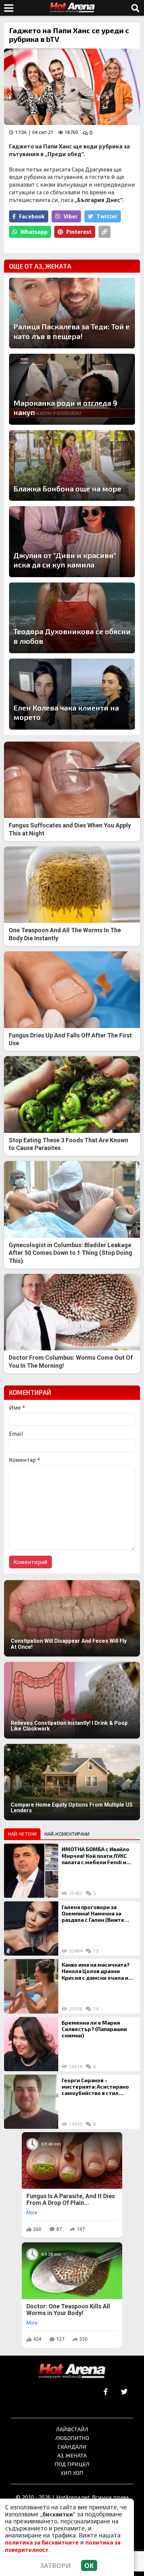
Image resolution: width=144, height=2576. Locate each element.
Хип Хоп (72, 2473)
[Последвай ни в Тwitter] (124, 2392)
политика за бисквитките (42, 2543)
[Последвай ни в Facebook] (106, 2392)
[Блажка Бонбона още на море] (72, 466)
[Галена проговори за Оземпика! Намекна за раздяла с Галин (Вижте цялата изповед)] (31, 1928)
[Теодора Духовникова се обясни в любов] (72, 618)
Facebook (32, 216)
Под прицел (72, 2464)
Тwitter (107, 216)
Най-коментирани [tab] (67, 1834)
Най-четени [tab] (22, 1834)
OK (89, 2565)
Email (16, 1434)
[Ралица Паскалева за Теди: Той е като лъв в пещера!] (72, 313)
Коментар (25, 1460)
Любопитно (72, 2438)
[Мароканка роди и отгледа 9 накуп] (72, 389)
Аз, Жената (72, 2455)
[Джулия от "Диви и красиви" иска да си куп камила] (72, 542)
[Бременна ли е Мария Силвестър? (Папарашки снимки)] (31, 2044)
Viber (71, 216)
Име (17, 1408)
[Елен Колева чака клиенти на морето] (72, 694)
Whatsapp (34, 232)
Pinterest (79, 232)
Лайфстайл (72, 2429)
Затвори (56, 2565)
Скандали (72, 2447)
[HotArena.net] (72, 2372)
